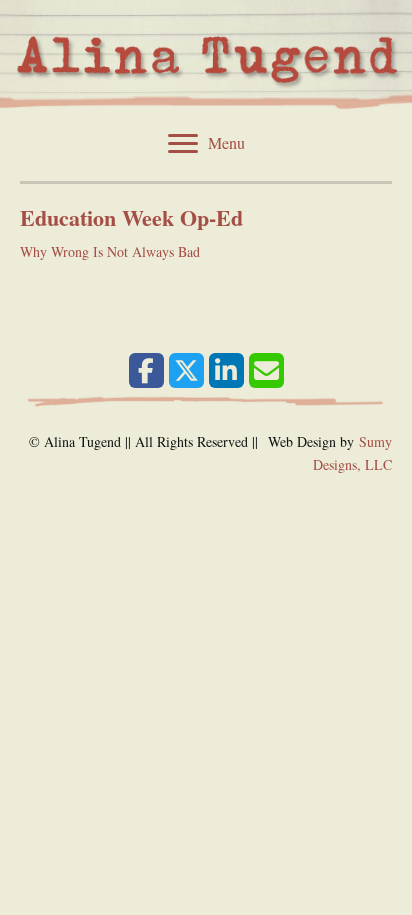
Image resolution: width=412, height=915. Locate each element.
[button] (146, 370)
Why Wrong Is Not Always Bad (110, 251)
